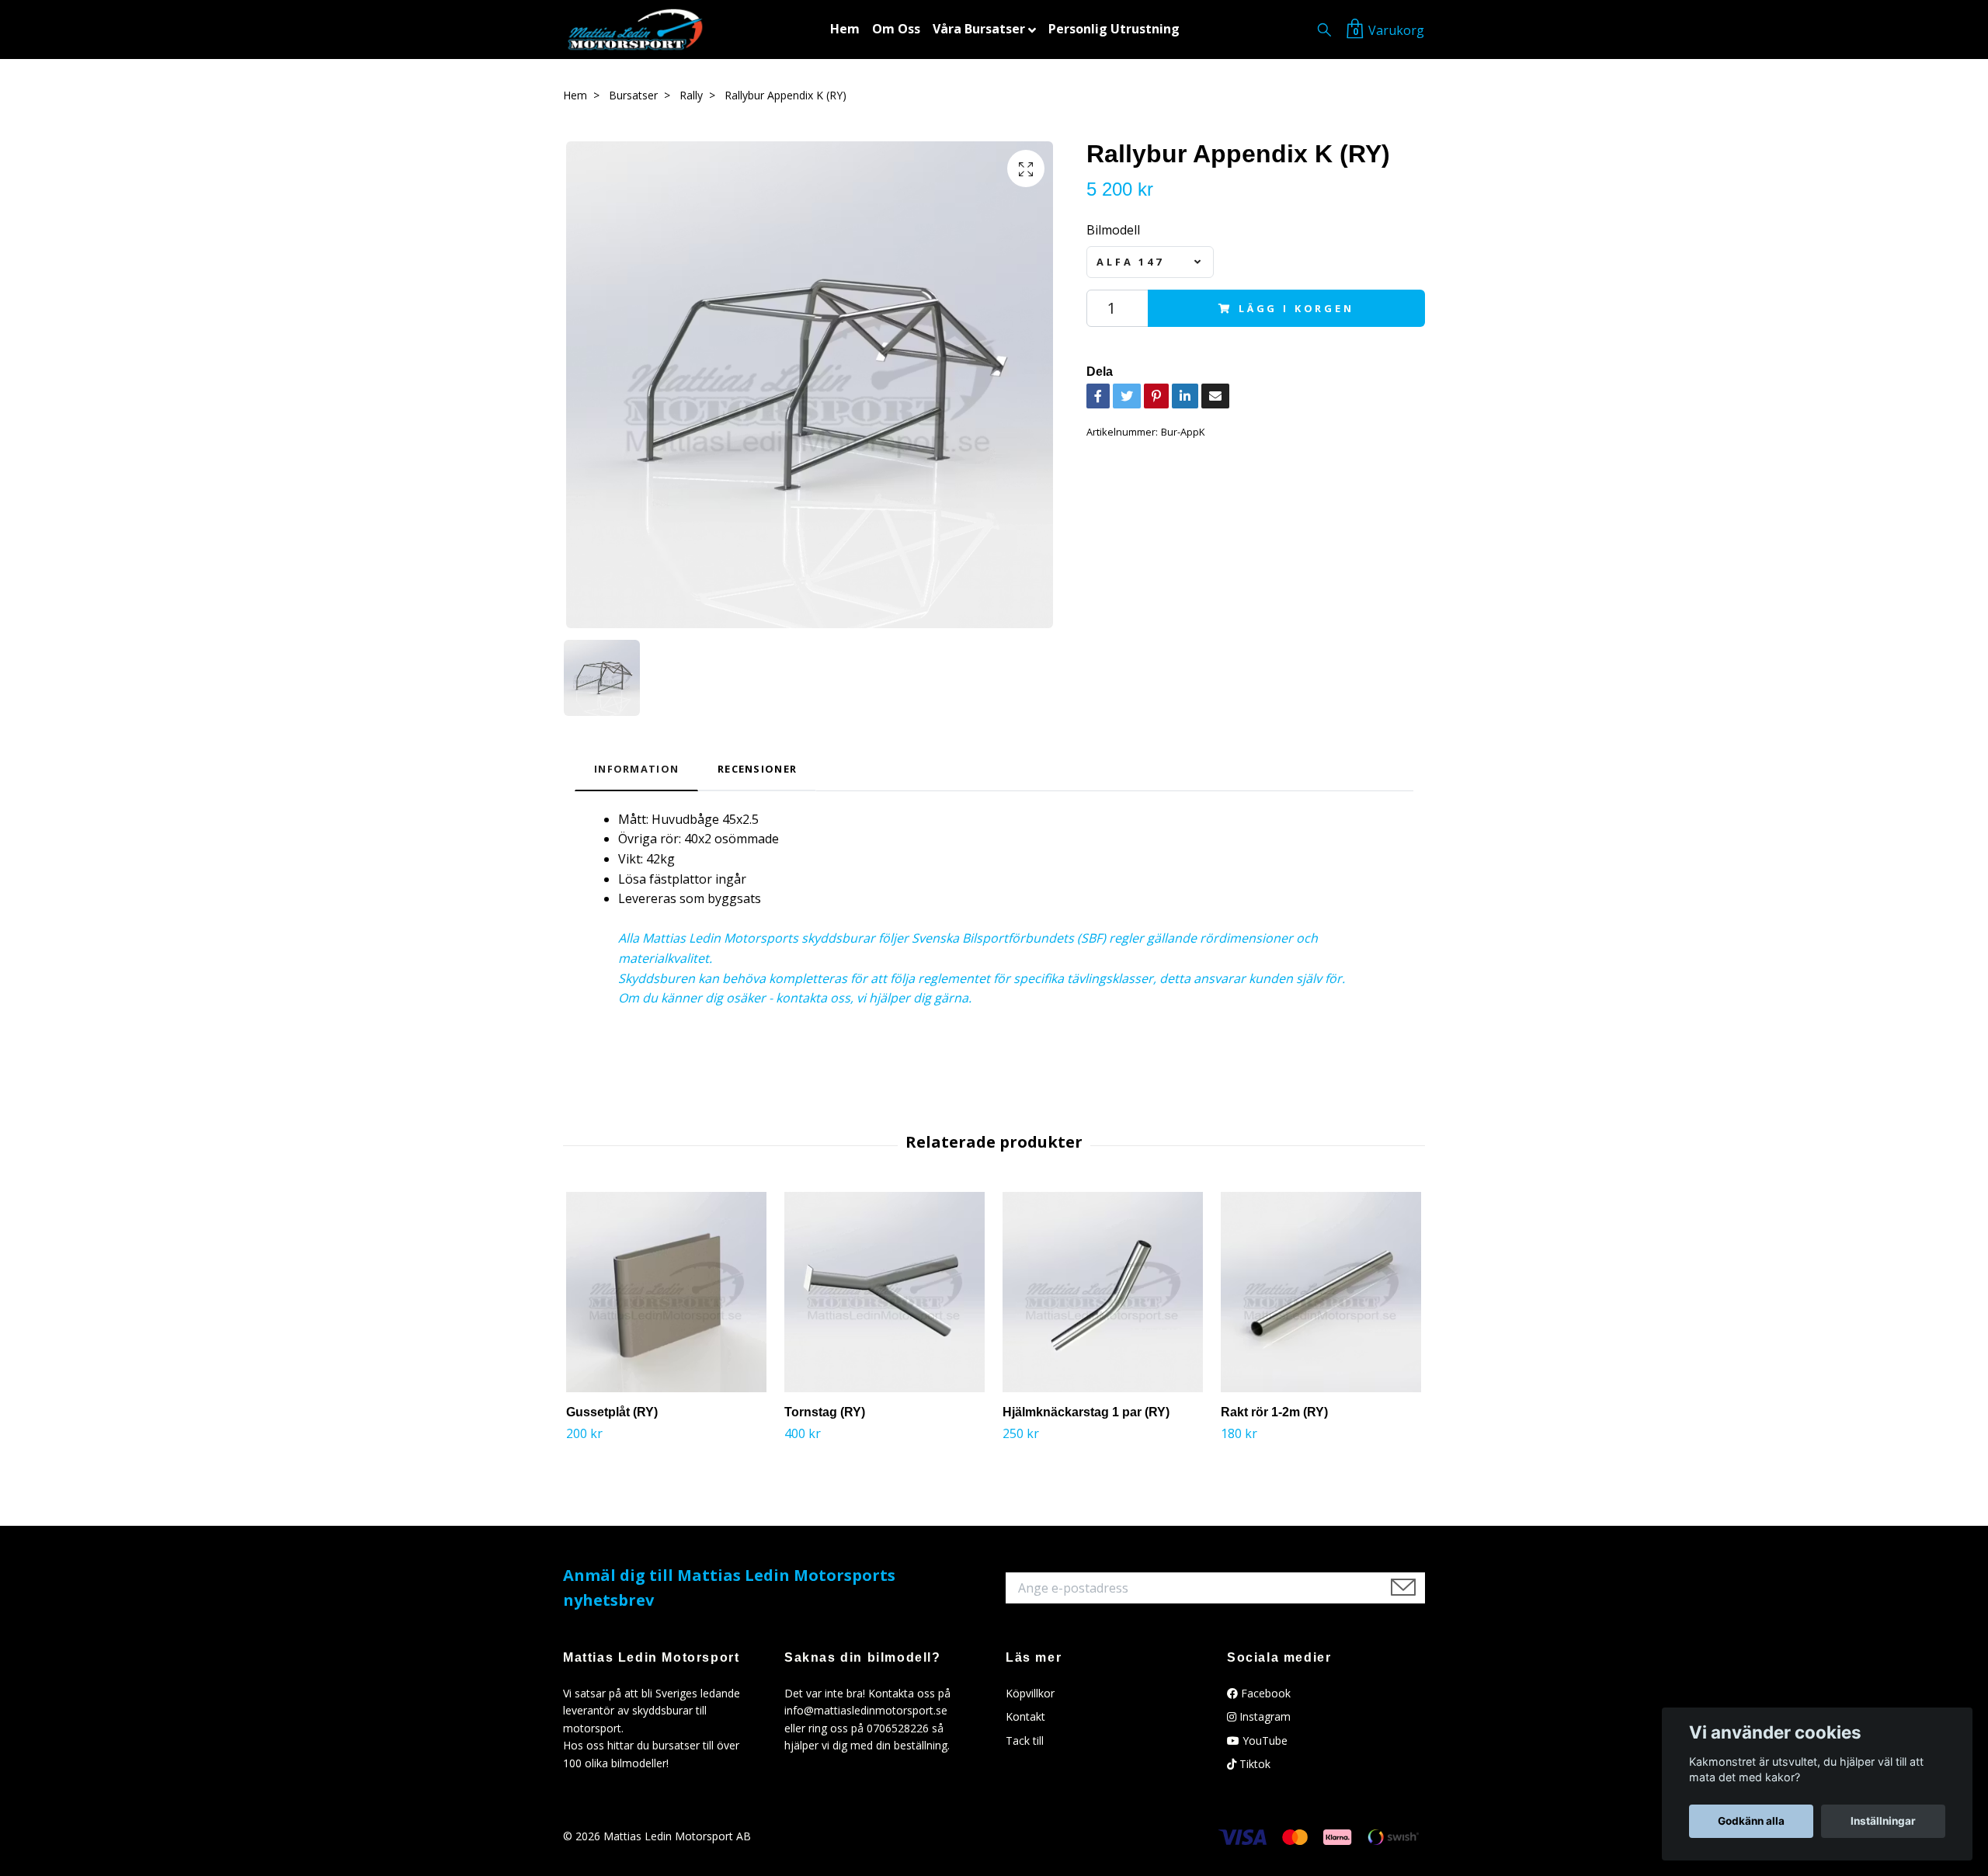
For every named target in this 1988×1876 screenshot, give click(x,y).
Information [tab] (636, 769)
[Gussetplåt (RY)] (666, 1292)
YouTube (1263, 1741)
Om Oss (896, 29)
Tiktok (1253, 1764)
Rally (691, 95)
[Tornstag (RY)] (885, 1292)
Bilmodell (1113, 230)
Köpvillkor (1030, 1693)
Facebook (1264, 1693)
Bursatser (633, 95)
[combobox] (1150, 262)
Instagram (1263, 1716)
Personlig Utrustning (1114, 29)
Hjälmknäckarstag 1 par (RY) (1086, 1412)
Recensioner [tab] (757, 769)
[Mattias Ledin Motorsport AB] (635, 30)
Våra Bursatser (979, 29)
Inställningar (1883, 1821)
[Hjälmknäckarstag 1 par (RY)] (1103, 1292)
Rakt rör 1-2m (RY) (1274, 1412)
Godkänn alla (1751, 1821)
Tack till (1025, 1741)
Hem (845, 29)
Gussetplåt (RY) (612, 1412)
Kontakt (1025, 1716)
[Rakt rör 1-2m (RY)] (1321, 1292)
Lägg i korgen (1296, 308)
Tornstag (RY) (825, 1412)
